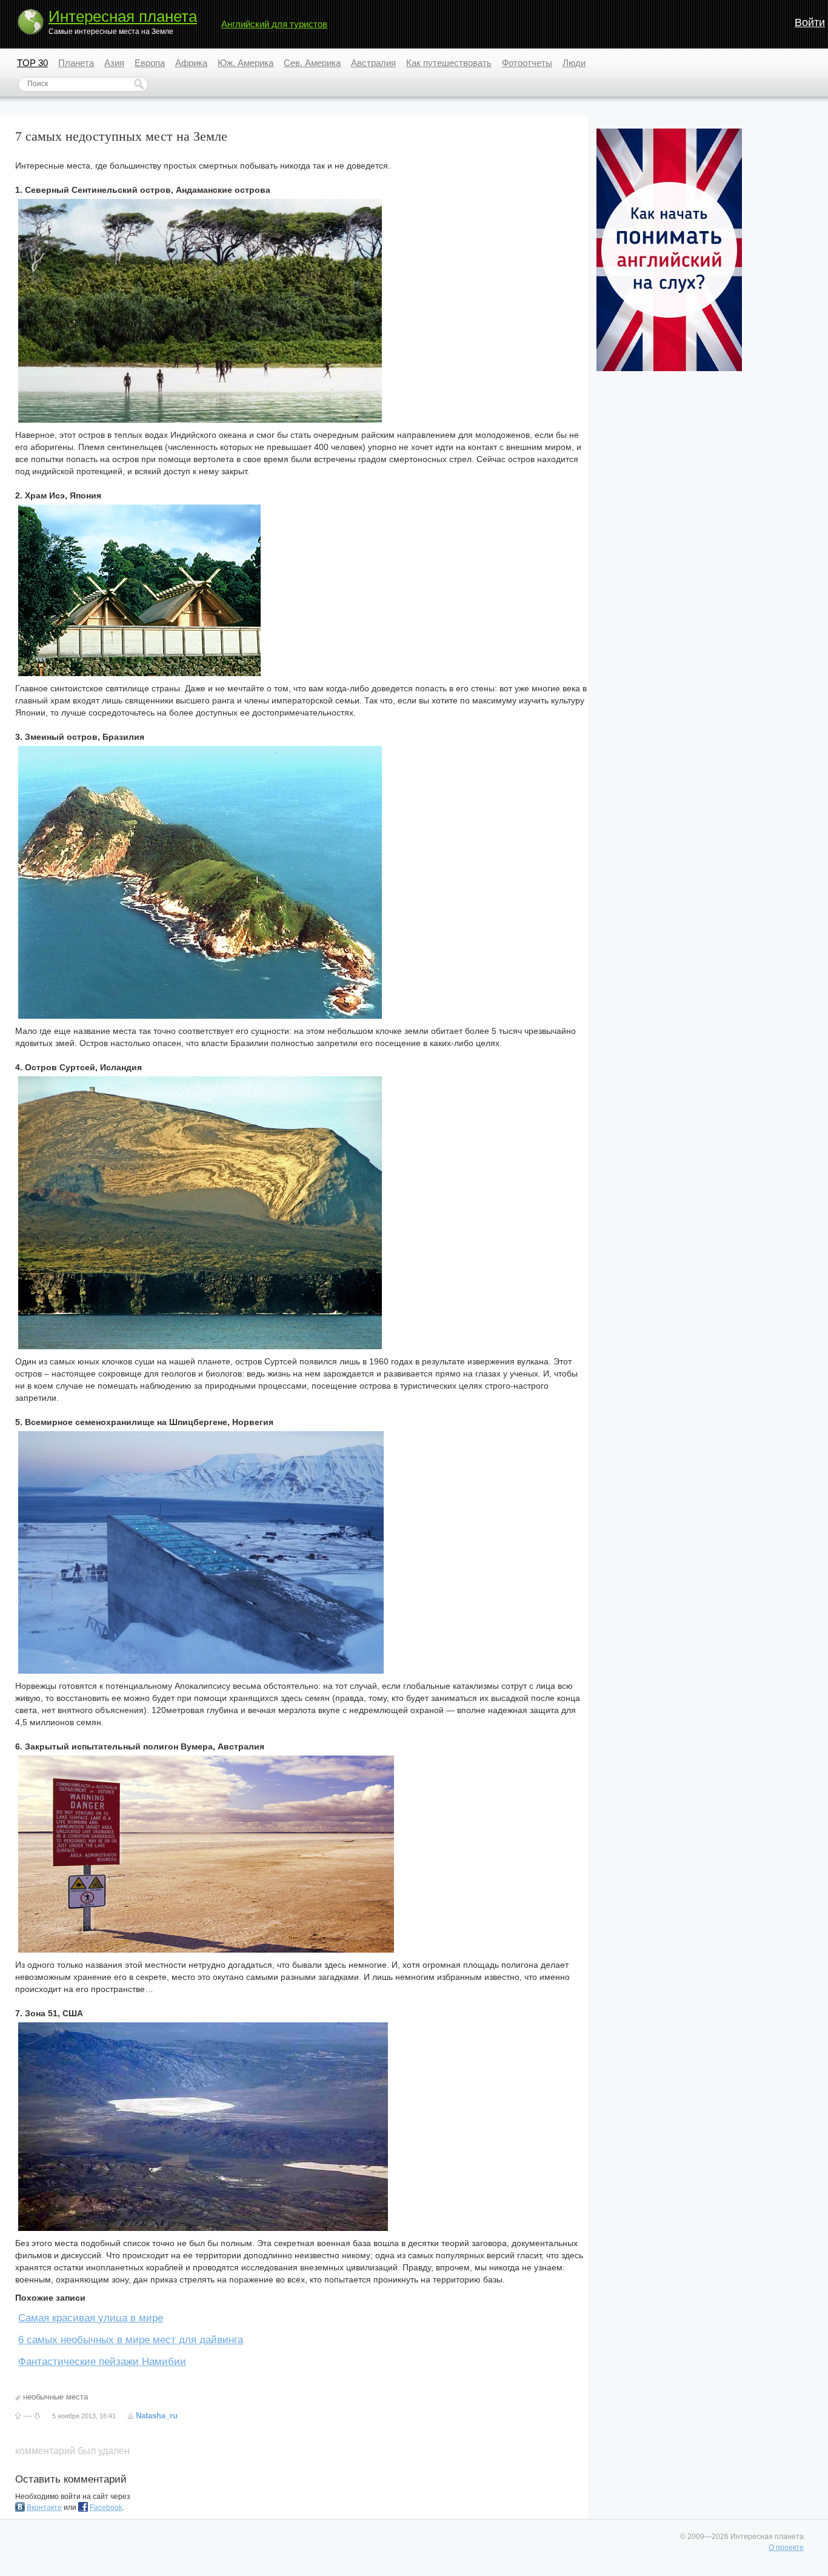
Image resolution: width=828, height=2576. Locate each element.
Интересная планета (123, 16)
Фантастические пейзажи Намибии (102, 2362)
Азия (114, 63)
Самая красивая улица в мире (91, 2318)
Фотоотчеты (527, 63)
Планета (76, 63)
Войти (810, 22)
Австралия (373, 63)
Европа (150, 63)
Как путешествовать (449, 63)
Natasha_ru (157, 2416)
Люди (574, 63)
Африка (191, 63)
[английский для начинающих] (669, 369)
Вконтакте (44, 2507)
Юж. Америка (245, 63)
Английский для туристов (274, 24)
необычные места (55, 2397)
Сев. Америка (312, 63)
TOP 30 (32, 63)
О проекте (786, 2547)
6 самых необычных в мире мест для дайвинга (131, 2340)
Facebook (106, 2507)
